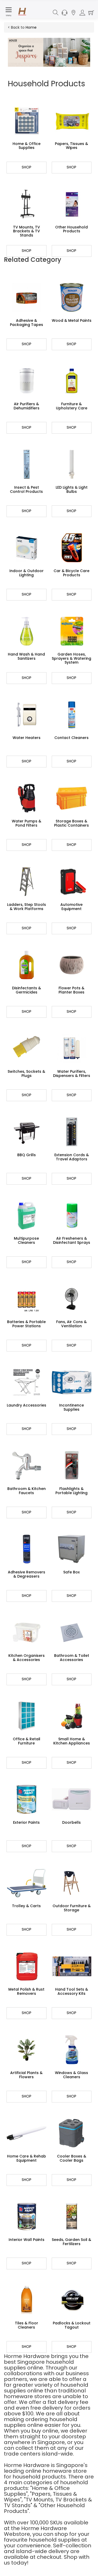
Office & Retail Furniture (27, 1741)
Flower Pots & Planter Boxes (71, 990)
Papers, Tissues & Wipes (71, 146)
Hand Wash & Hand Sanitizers (26, 656)
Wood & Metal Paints (72, 320)
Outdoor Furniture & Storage (72, 1908)
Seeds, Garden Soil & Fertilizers (71, 2242)
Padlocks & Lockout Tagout (72, 2325)
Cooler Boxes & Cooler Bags (72, 2158)
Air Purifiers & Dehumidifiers (27, 406)
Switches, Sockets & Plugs (26, 1073)
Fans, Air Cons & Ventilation (71, 1324)
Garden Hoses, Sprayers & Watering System (71, 658)
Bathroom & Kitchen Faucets (27, 1491)
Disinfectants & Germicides (27, 990)
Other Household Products (71, 229)
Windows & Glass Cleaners (71, 2075)
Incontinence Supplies (71, 1407)
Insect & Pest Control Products (26, 489)
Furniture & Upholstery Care (72, 406)
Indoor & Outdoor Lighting (27, 573)
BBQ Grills (27, 1155)
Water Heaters (27, 738)
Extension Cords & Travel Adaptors (72, 1157)
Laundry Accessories (27, 1405)
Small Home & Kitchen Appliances (72, 1741)
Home (31, 27)
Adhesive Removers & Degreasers (27, 1574)
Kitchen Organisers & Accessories (27, 1657)
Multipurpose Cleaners (26, 1240)
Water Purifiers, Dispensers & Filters (72, 1073)
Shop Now (27, 169)
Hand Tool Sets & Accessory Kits (72, 1991)
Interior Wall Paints (27, 2240)
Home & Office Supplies (27, 146)
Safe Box (71, 1572)
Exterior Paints (26, 1822)
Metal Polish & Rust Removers (26, 1991)
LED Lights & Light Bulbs (72, 489)
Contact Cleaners (71, 738)
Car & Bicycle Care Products (71, 573)
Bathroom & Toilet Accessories (72, 1657)
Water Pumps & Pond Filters (27, 823)
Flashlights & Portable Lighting (71, 1491)
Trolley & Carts (26, 1906)
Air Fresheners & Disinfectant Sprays (72, 1240)
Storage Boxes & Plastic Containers (71, 823)
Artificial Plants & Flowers (26, 2075)
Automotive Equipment (71, 907)
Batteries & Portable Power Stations (26, 1324)
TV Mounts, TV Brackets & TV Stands (27, 231)
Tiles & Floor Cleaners (27, 2325)
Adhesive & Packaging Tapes (27, 322)
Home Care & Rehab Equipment (27, 2158)
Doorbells (71, 1822)
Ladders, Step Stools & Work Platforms (27, 907)
